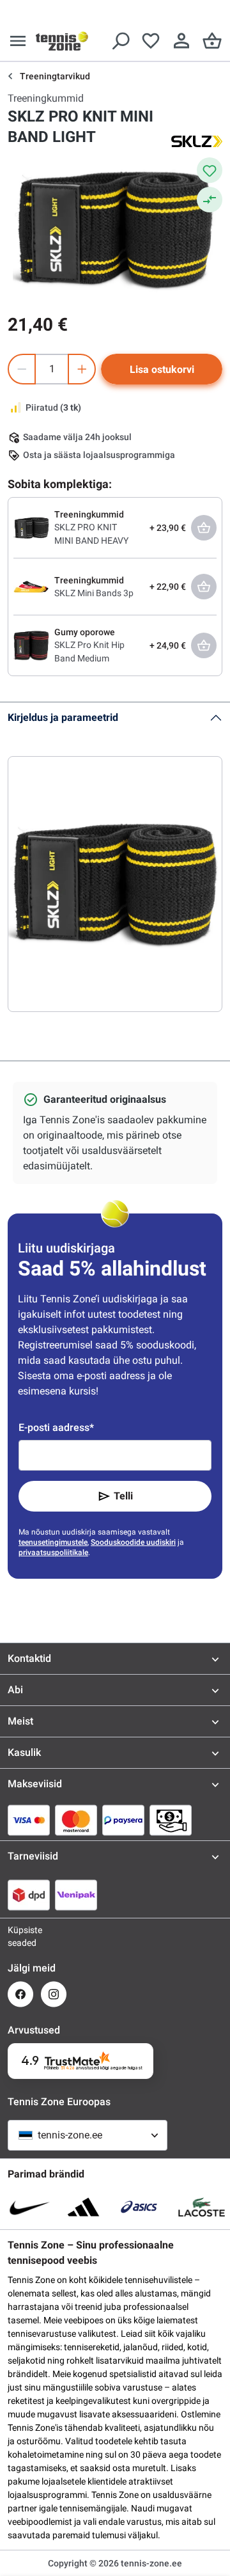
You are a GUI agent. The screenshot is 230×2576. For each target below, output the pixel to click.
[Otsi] (120, 41)
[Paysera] (123, 1820)
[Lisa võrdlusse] (210, 200)
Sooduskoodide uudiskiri (133, 1542)
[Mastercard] (76, 1820)
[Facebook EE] (20, 1994)
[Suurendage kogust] (82, 369)
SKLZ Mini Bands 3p (94, 593)
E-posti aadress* (56, 1427)
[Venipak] (76, 1895)
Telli (123, 1496)
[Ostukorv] (212, 41)
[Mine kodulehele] (62, 41)
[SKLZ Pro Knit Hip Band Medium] (31, 645)
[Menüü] (18, 41)
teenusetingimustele (53, 1542)
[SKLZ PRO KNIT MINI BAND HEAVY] (31, 527)
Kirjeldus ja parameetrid (63, 717)
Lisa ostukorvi (162, 369)
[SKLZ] (197, 141)
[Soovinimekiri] (151, 41)
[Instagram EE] (54, 1994)
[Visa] (29, 1820)
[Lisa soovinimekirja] (210, 170)
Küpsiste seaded (20, 1936)
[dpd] (29, 1895)
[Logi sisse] (181, 41)
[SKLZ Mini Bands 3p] (31, 586)
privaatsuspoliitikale (53, 1553)
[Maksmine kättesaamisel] (171, 1820)
